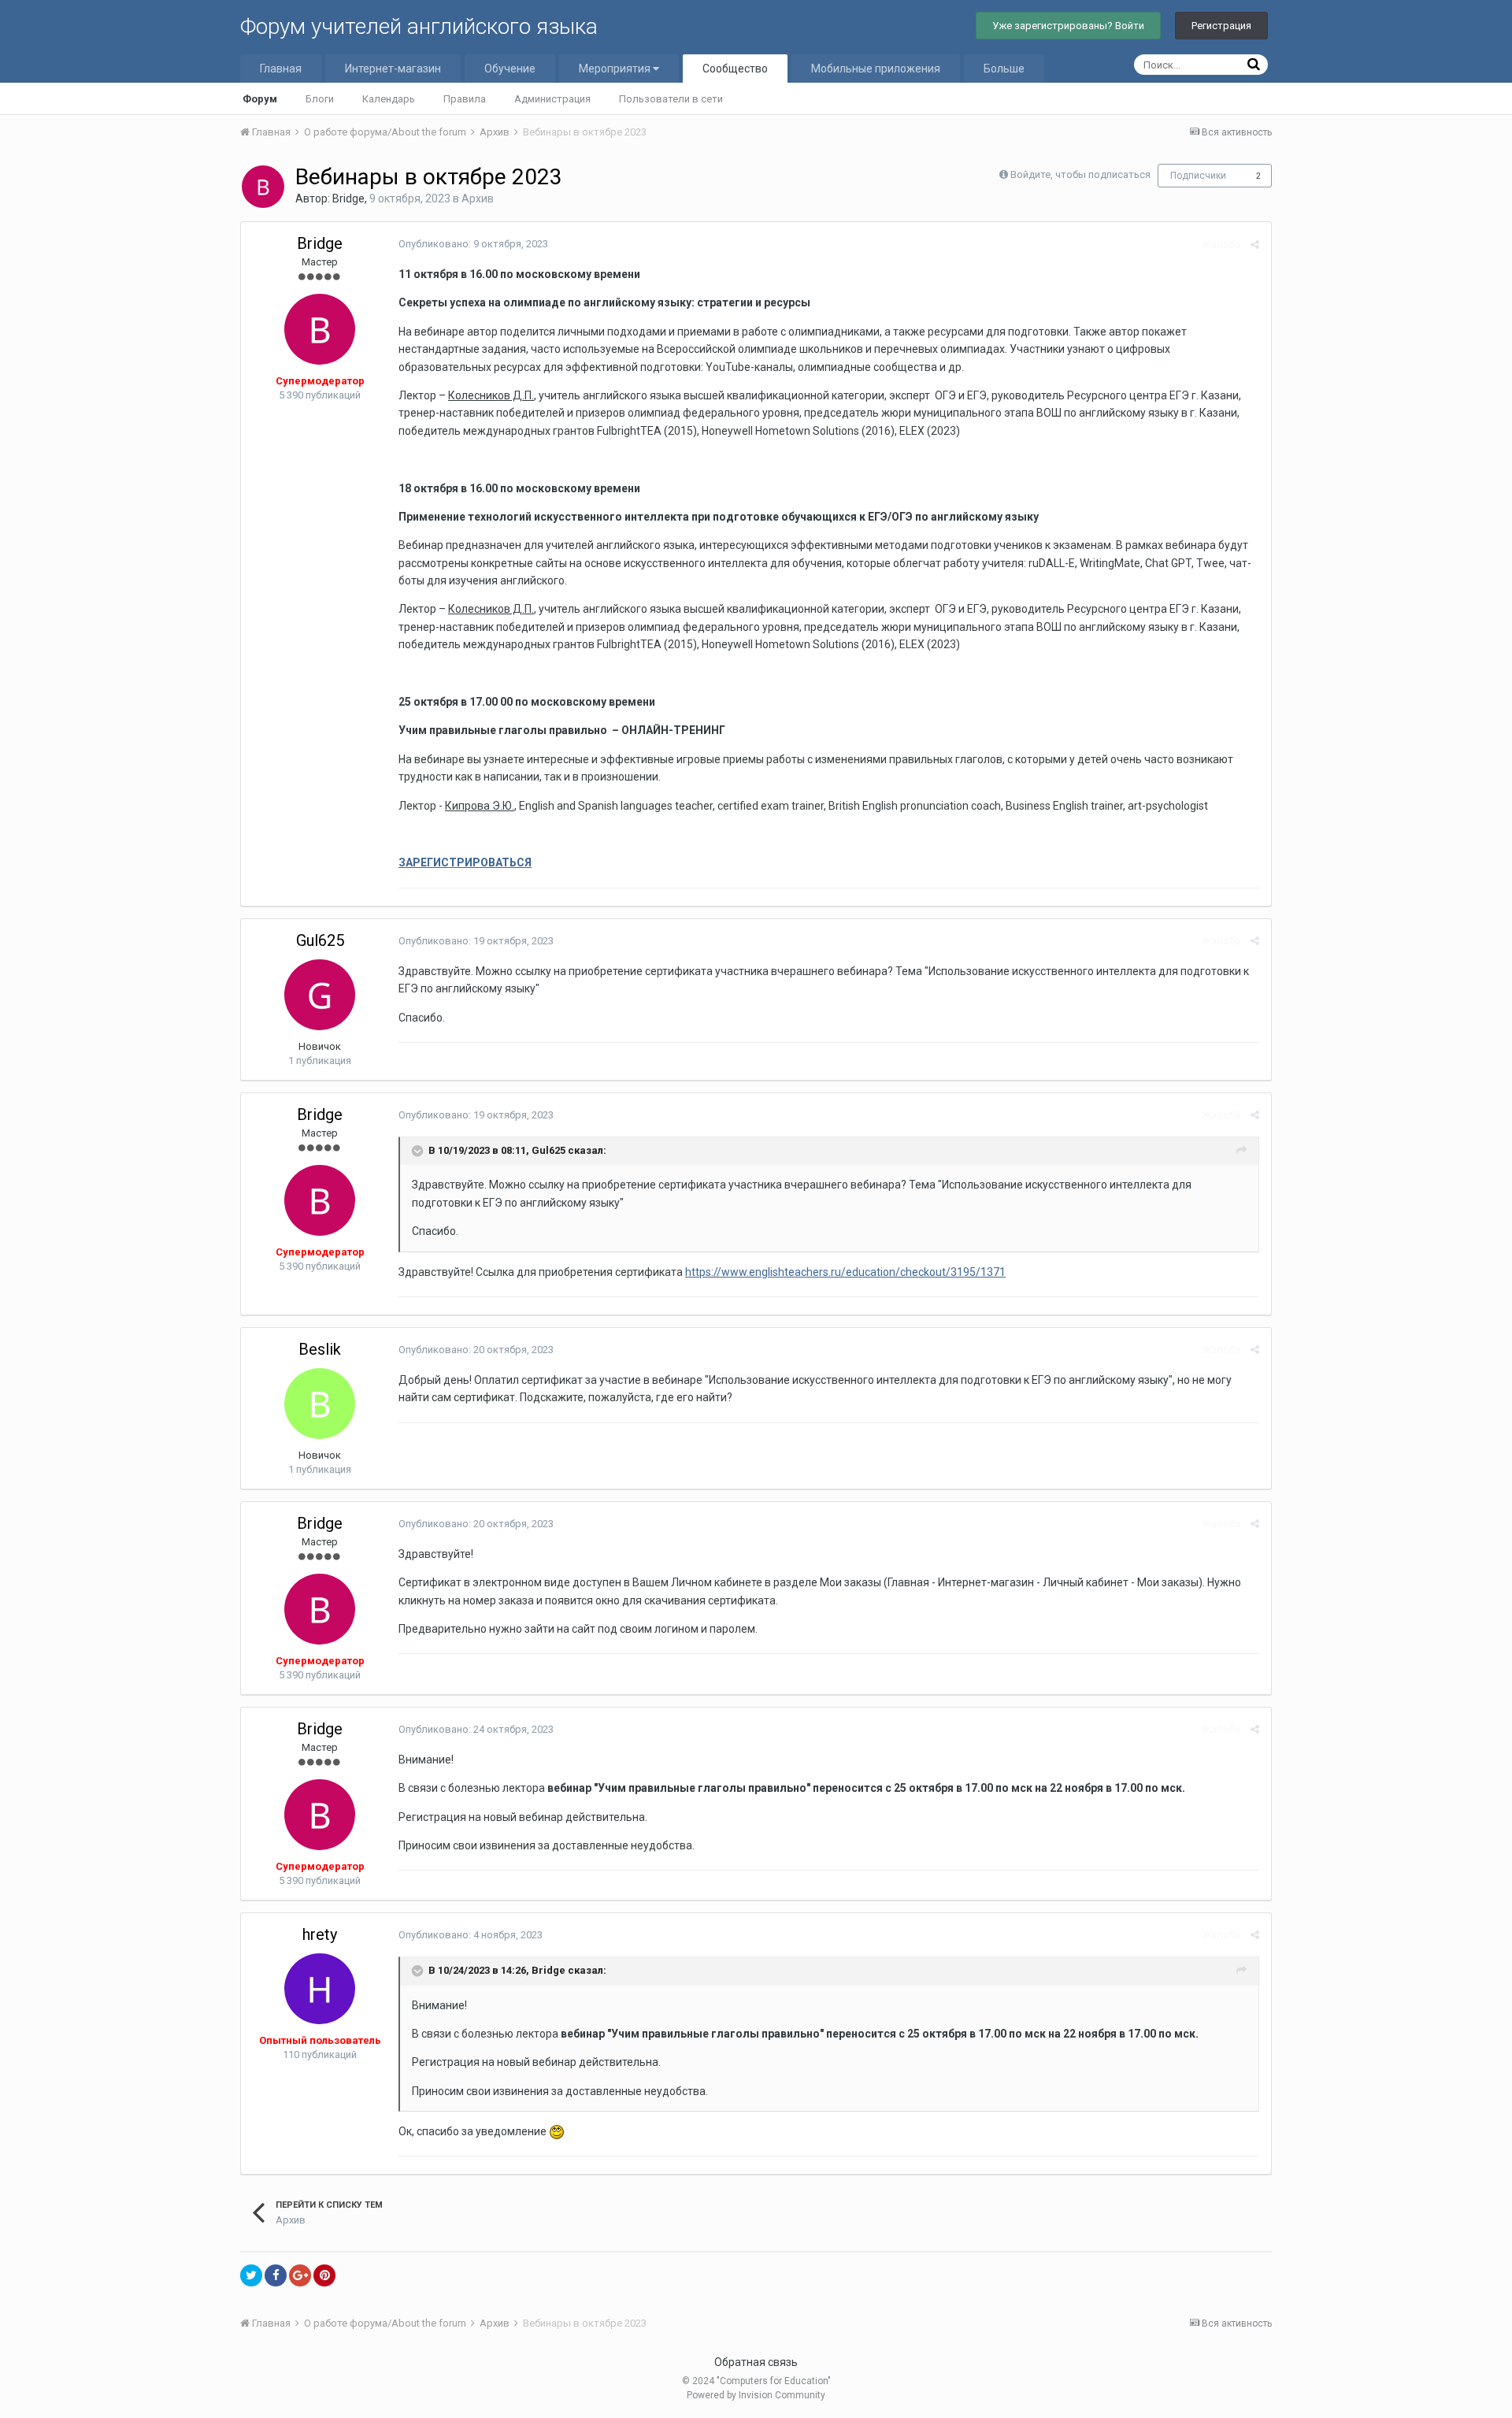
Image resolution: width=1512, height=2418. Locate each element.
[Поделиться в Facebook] (276, 2275)
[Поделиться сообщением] (1255, 245)
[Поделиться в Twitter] (251, 2275)
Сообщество (735, 69)
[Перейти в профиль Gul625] (320, 995)
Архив (478, 198)
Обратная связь (756, 2362)
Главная (281, 69)
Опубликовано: (473, 244)
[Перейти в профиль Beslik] (320, 1404)
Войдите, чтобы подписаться (1080, 174)
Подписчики (1198, 176)
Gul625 (320, 940)
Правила (465, 99)
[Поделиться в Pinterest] (324, 2275)
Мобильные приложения (876, 69)
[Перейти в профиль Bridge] (263, 187)
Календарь (389, 99)
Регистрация (1221, 26)
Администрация (552, 99)
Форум (260, 99)
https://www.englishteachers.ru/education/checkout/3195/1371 (845, 1272)
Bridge (348, 198)
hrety (320, 1934)
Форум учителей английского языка (419, 26)
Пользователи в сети (671, 99)
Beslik (320, 1349)
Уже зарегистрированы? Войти (1068, 26)
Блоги (320, 99)
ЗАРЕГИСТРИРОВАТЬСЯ (465, 862)
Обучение (510, 69)
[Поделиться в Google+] (300, 2275)
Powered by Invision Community (756, 2395)
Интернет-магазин (393, 69)
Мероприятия (616, 69)
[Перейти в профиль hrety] (320, 1989)
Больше (1004, 69)
